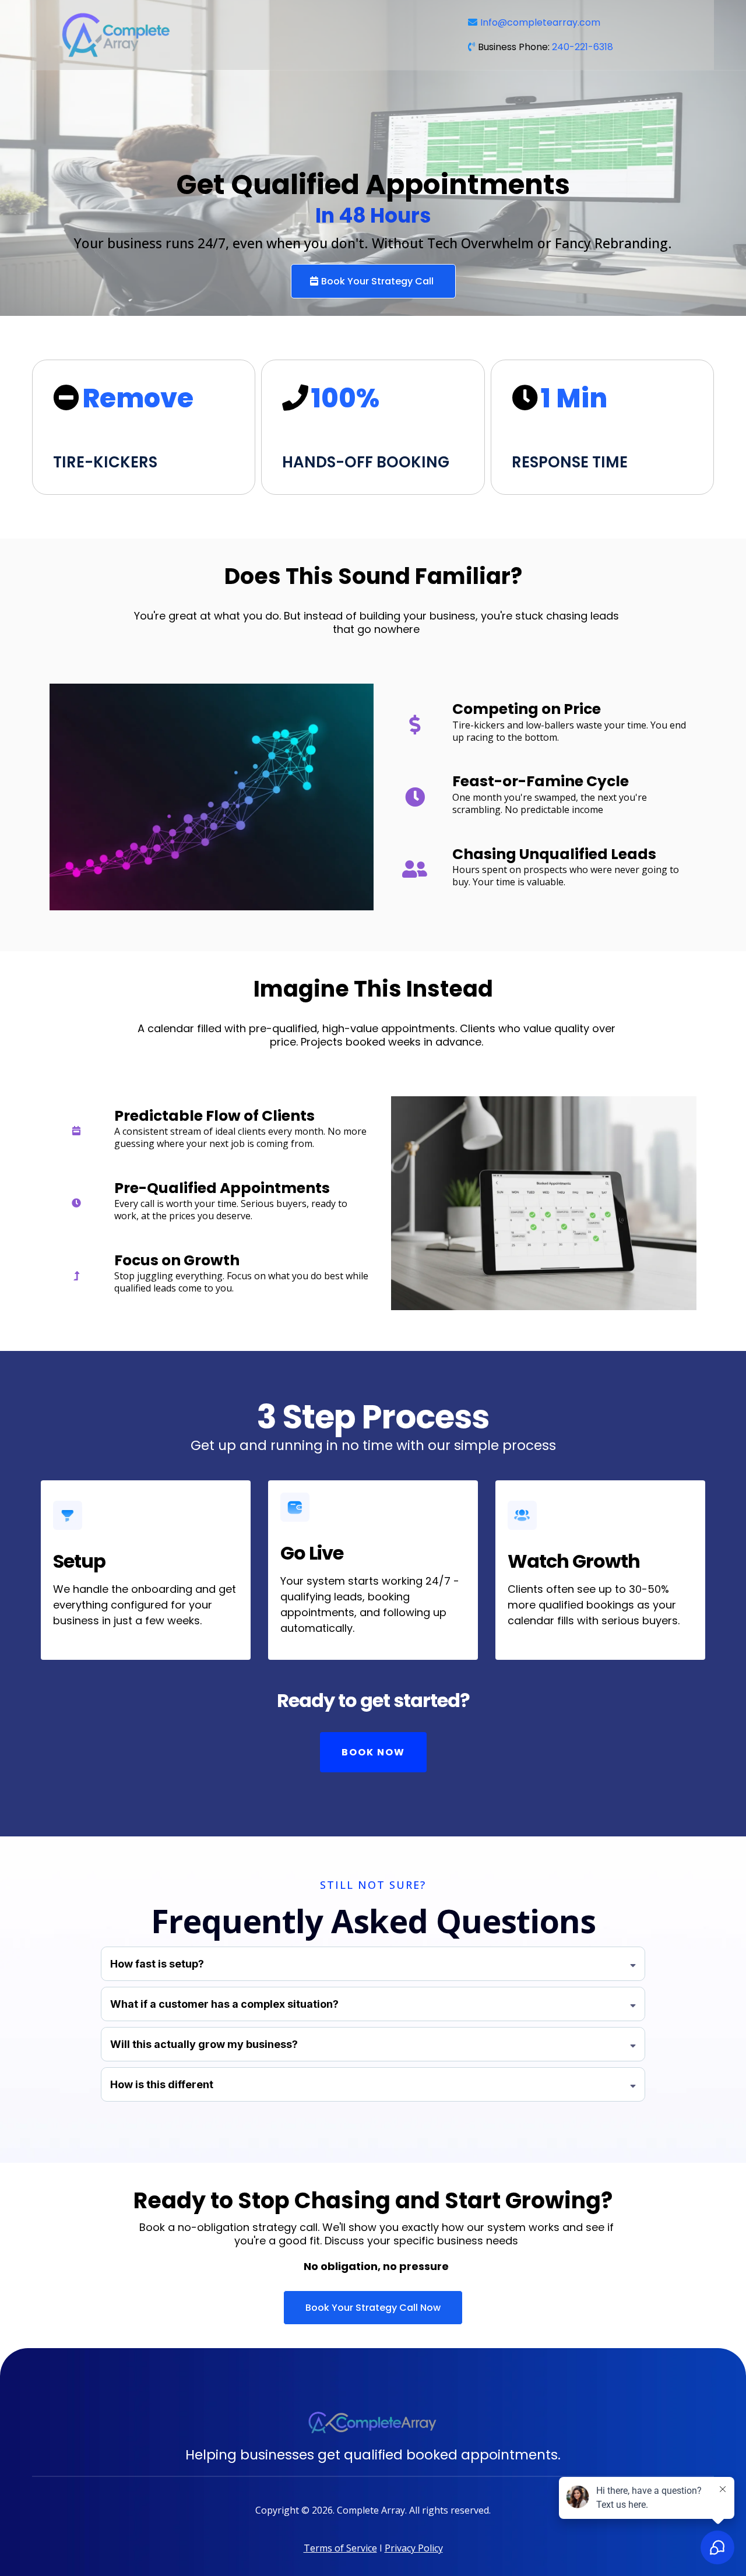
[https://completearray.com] (247, 35)
